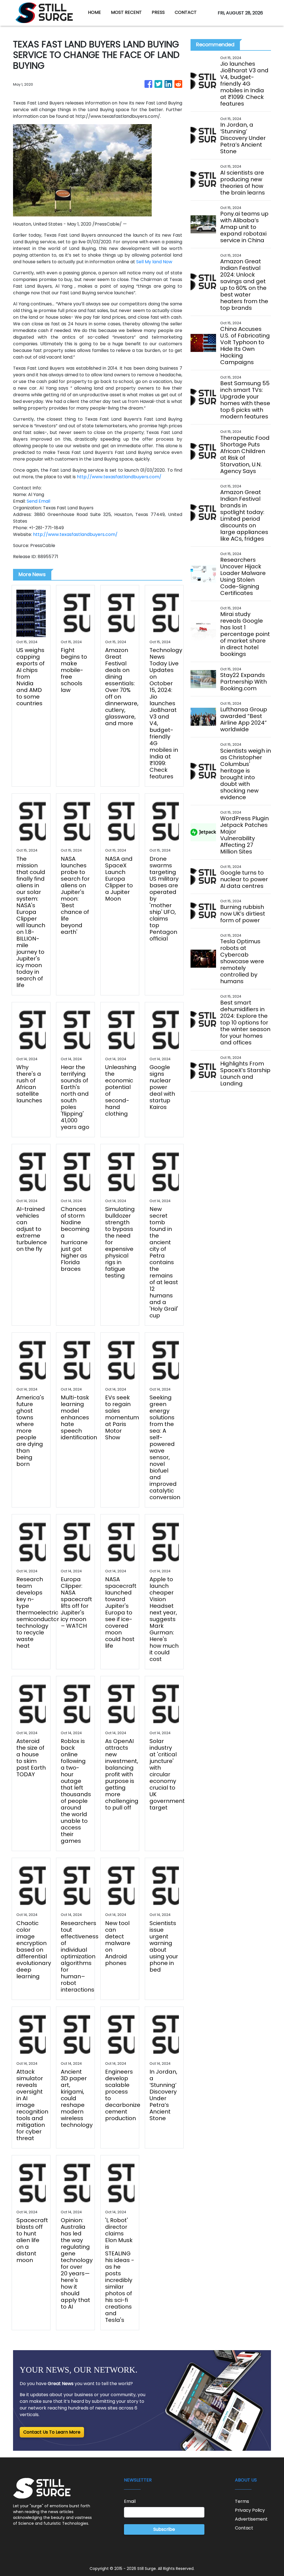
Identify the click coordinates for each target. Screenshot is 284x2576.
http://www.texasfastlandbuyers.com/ (119, 477)
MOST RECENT (126, 12)
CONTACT (186, 12)
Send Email (38, 501)
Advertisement (251, 2519)
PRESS (158, 12)
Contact (244, 2528)
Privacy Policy (250, 2510)
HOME (94, 12)
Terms (242, 2501)
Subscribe (164, 2529)
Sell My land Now (154, 262)
